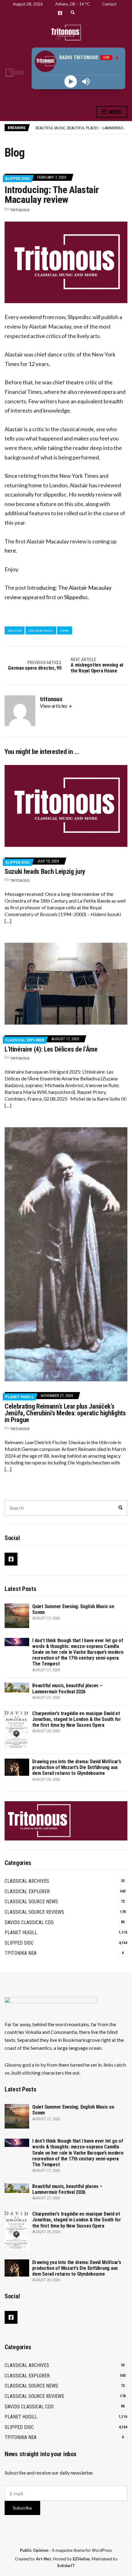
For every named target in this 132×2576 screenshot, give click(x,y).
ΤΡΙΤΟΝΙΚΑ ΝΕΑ (21, 1953)
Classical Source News (31, 1902)
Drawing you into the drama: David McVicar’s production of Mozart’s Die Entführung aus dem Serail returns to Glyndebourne (77, 1767)
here (10, 550)
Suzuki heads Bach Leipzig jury (45, 871)
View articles (54, 706)
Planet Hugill (19, 1397)
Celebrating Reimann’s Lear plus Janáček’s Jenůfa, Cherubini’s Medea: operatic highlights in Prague (65, 1413)
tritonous (20, 210)
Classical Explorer (25, 1040)
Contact (109, 4)
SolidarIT (66, 2566)
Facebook (60, 13)
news (65, 630)
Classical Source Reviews (34, 1912)
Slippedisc (76, 597)
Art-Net (44, 2559)
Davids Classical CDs (29, 1922)
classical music (41, 630)
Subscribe (22, 2508)
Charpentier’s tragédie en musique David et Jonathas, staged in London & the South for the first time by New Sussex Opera (77, 1719)
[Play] (71, 81)
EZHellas (81, 2559)
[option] (81, 128)
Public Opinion (34, 2550)
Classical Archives (27, 1881)
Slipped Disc (18, 179)
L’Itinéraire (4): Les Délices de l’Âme (51, 1049)
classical (15, 630)
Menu (115, 112)
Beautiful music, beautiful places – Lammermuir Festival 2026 (67, 1688)
